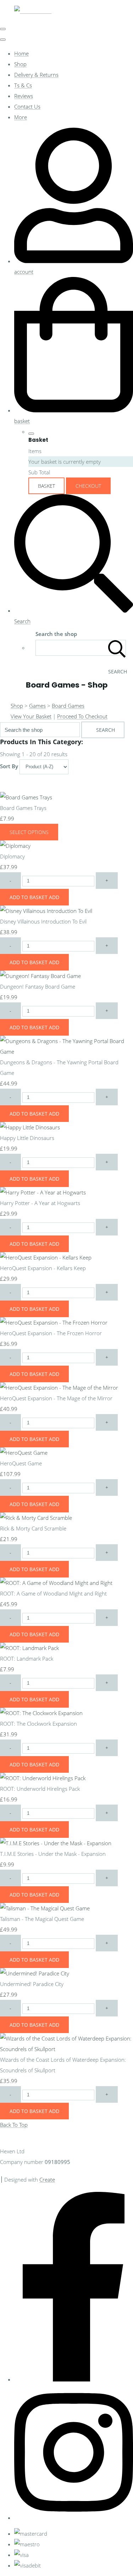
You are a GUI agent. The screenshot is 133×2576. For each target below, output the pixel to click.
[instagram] (74, 2518)
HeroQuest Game (21, 1463)
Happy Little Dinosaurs (27, 1138)
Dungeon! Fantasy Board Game (38, 986)
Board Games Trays (23, 808)
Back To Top (14, 2125)
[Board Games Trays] (26, 797)
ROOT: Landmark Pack (27, 1659)
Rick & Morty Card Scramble (33, 1528)
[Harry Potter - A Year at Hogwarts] (43, 1192)
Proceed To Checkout (82, 716)
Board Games (68, 706)
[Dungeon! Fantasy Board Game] (40, 976)
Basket (46, 486)
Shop (20, 64)
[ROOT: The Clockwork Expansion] (41, 1713)
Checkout (88, 486)
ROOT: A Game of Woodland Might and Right (53, 1593)
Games (37, 706)
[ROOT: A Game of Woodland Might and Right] (56, 1583)
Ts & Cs (23, 85)
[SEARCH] (117, 648)
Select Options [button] (29, 832)
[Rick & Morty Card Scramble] (36, 1518)
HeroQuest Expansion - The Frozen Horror (51, 1333)
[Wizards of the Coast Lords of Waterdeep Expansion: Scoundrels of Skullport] (66, 2049)
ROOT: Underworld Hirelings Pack (40, 1789)
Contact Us (27, 106)
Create (47, 2180)
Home (21, 53)
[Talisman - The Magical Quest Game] (45, 1908)
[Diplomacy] (15, 846)
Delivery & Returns (36, 75)
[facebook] (74, 2379)
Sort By (9, 766)
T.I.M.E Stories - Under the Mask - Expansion (53, 1854)
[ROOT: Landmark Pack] (29, 1648)
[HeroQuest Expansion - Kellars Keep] (46, 1257)
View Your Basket (31, 716)
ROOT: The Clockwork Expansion (38, 1724)
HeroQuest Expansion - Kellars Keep (43, 1268)
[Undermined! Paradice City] (35, 1973)
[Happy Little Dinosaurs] (30, 1127)
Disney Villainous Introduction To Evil (43, 921)
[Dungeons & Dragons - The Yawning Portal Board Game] (66, 1052)
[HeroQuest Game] (24, 1453)
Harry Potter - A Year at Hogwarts (40, 1203)
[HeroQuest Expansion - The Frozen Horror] (54, 1322)
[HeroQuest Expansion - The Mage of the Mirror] (59, 1388)
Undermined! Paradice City (32, 1984)
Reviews (24, 96)
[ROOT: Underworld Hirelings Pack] (43, 1778)
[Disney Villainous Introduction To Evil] (46, 911)
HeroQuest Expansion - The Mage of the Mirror (56, 1398)
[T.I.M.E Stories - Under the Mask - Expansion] (56, 1843)
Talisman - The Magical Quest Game (42, 1919)
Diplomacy (12, 856)
